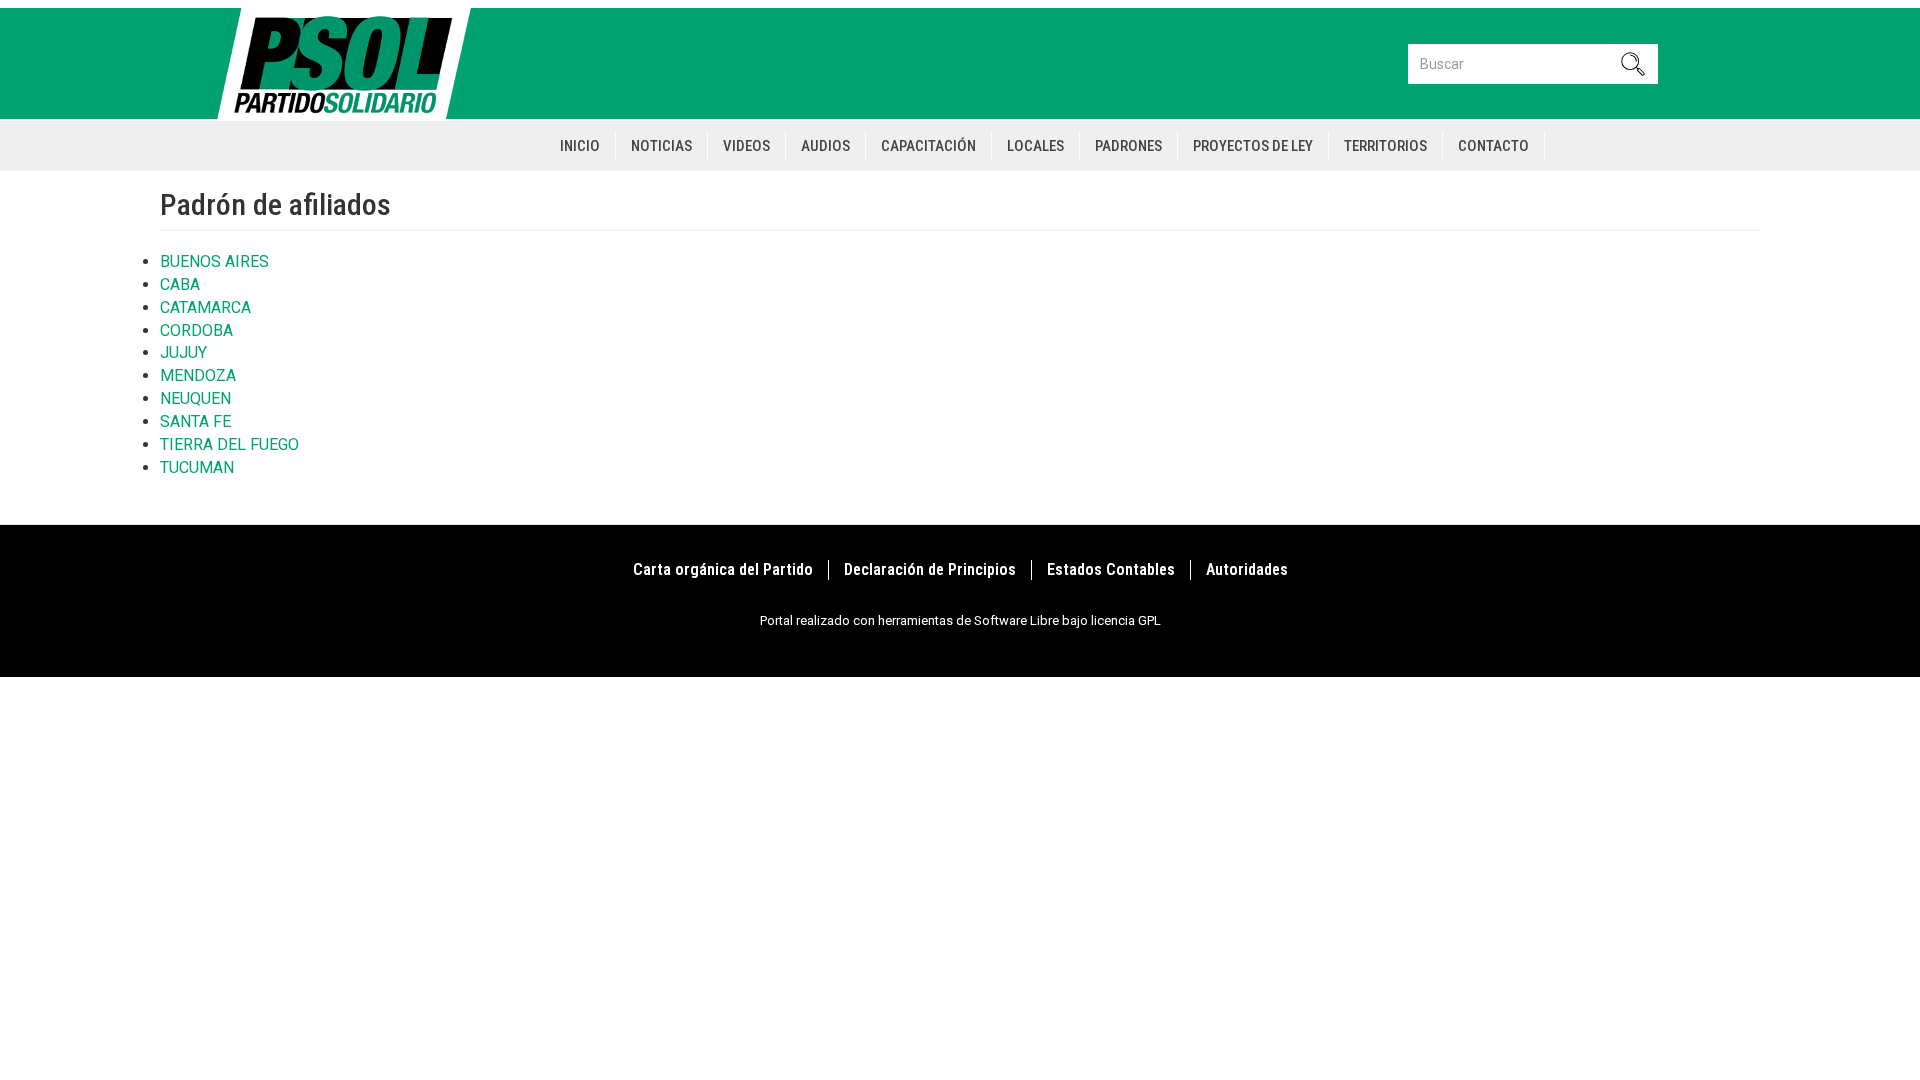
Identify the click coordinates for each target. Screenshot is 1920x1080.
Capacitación (928, 146)
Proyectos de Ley (1253, 146)
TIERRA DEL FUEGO (229, 444)
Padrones (1128, 146)
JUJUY (183, 352)
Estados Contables (1111, 569)
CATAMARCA (205, 307)
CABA (180, 284)
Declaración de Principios (930, 569)
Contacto (1493, 146)
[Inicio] (352, 63)
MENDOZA (198, 375)
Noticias (661, 146)
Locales (1035, 146)
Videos (746, 146)
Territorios (1385, 146)
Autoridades (1247, 569)
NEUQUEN (195, 398)
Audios (825, 146)
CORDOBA (196, 330)
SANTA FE (195, 421)
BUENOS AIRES (214, 261)
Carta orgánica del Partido (723, 569)
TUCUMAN (197, 467)
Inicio (580, 146)
